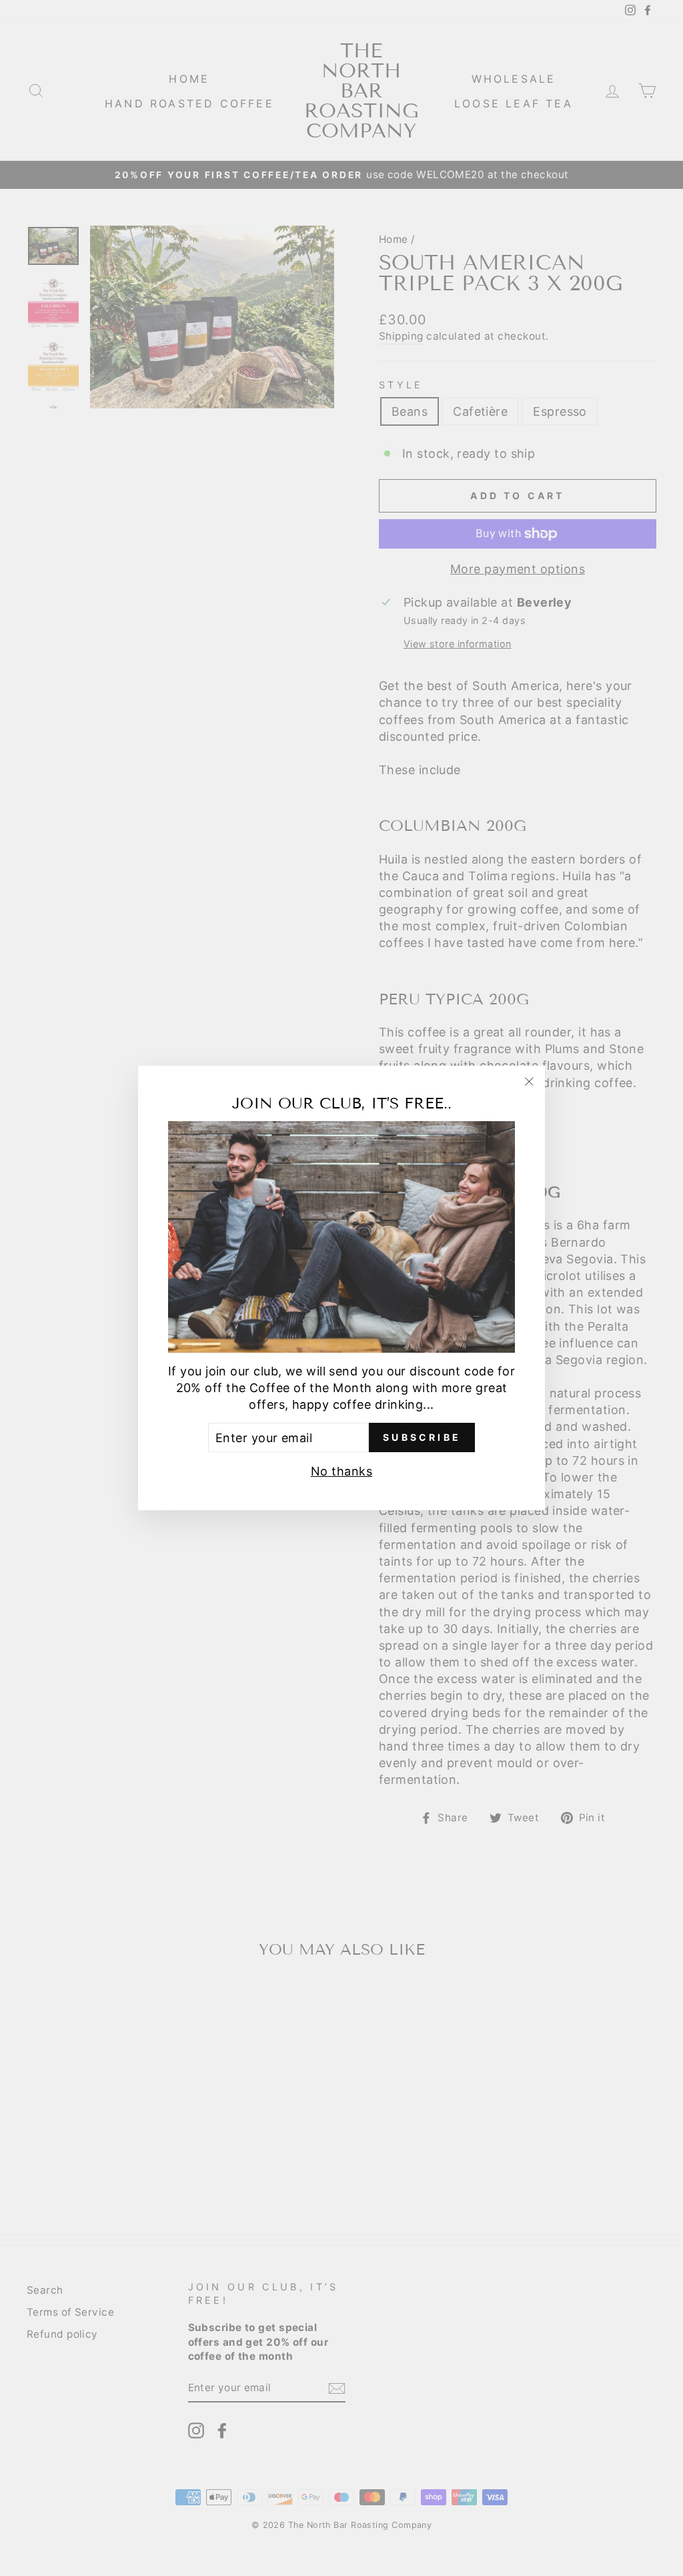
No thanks (341, 1471)
